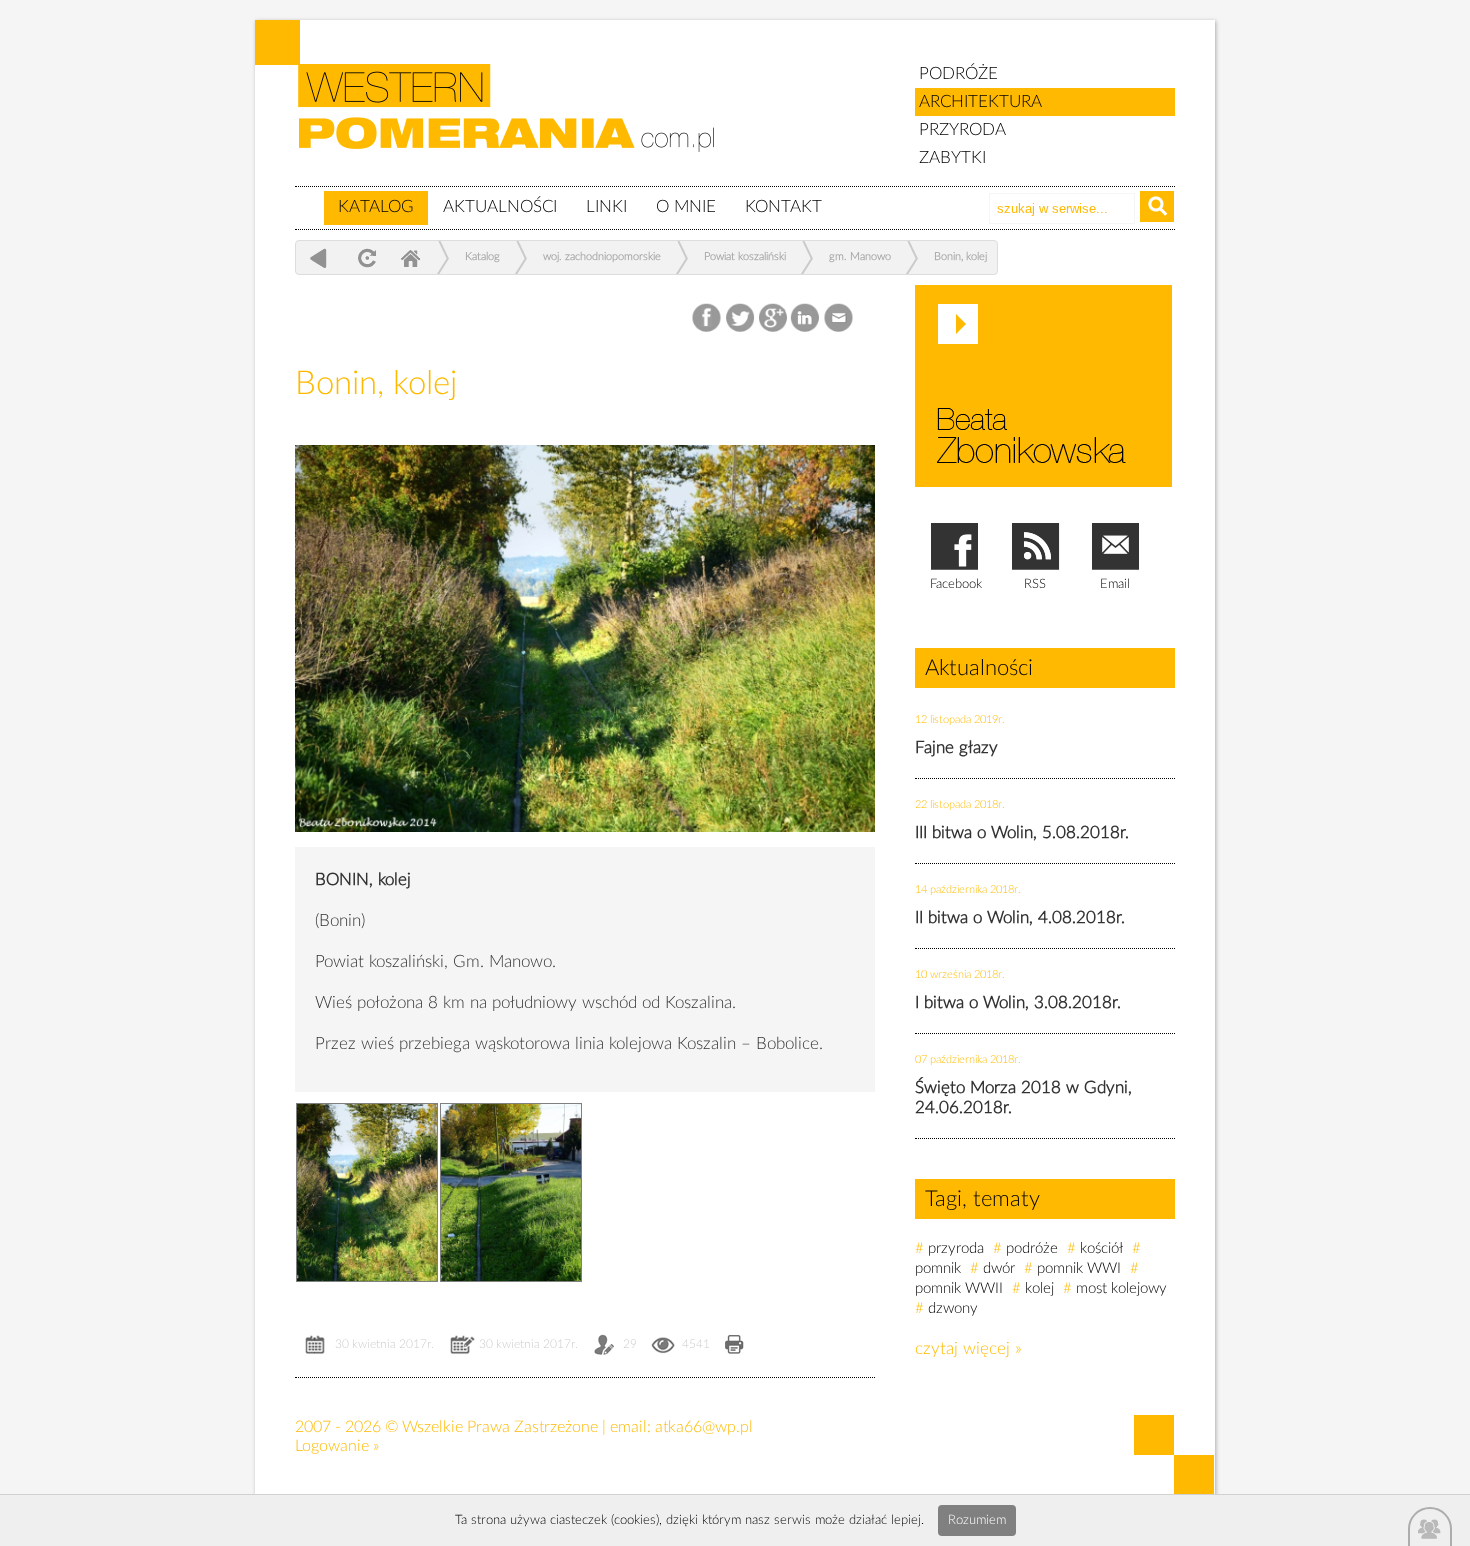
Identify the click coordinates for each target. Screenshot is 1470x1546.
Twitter (740, 318)
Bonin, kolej (960, 256)
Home (410, 257)
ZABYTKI (952, 157)
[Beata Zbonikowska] (1043, 386)
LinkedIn (806, 318)
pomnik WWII (959, 1288)
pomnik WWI (1079, 1268)
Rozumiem (977, 1520)
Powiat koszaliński (745, 256)
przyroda (956, 1248)
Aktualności (500, 206)
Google (773, 318)
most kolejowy (1121, 1288)
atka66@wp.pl (704, 1427)
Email (839, 318)
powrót (318, 257)
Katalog (376, 206)
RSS (1035, 584)
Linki (606, 206)
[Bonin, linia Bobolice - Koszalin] (585, 846)
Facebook (708, 318)
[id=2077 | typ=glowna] (309, 198)
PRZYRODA (962, 129)
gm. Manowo (860, 256)
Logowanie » (337, 1446)
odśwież (364, 257)
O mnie (686, 206)
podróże (1032, 1248)
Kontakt (783, 206)
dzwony (953, 1308)
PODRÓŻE (958, 73)
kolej (1039, 1288)
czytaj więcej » (968, 1348)
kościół (1101, 1248)
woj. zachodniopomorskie (602, 256)
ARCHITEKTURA (980, 101)
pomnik (938, 1268)
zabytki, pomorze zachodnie (518, 123)
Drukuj (734, 1346)
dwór (999, 1268)
